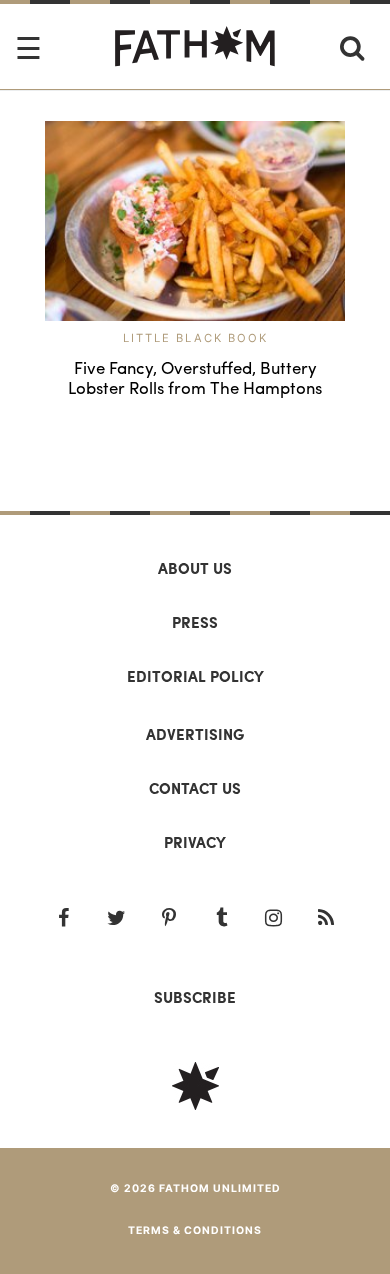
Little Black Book (195, 338)
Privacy (195, 842)
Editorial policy (195, 676)
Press (195, 622)
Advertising (195, 734)
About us (195, 568)
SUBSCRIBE (195, 997)
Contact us (195, 788)
